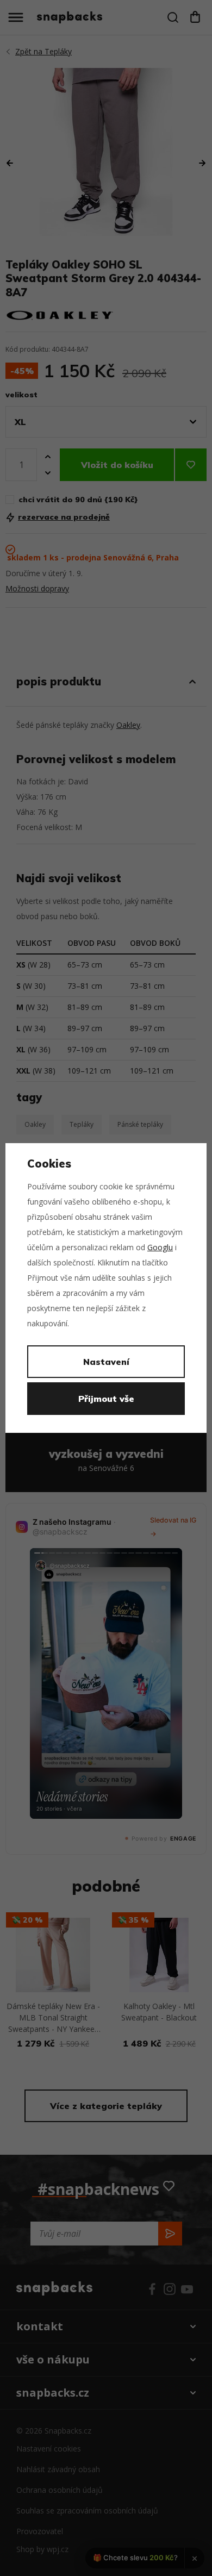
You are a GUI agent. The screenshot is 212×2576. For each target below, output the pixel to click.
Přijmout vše (106, 1399)
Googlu (160, 1247)
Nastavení (106, 1362)
